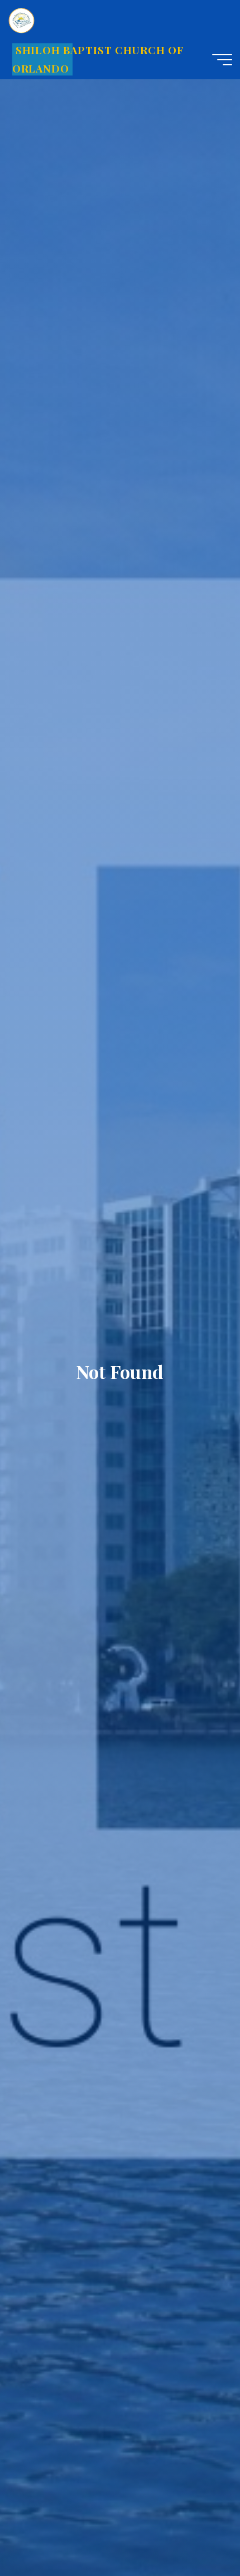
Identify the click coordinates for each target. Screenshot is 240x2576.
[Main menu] (222, 60)
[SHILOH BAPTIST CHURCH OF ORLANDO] (22, 20)
